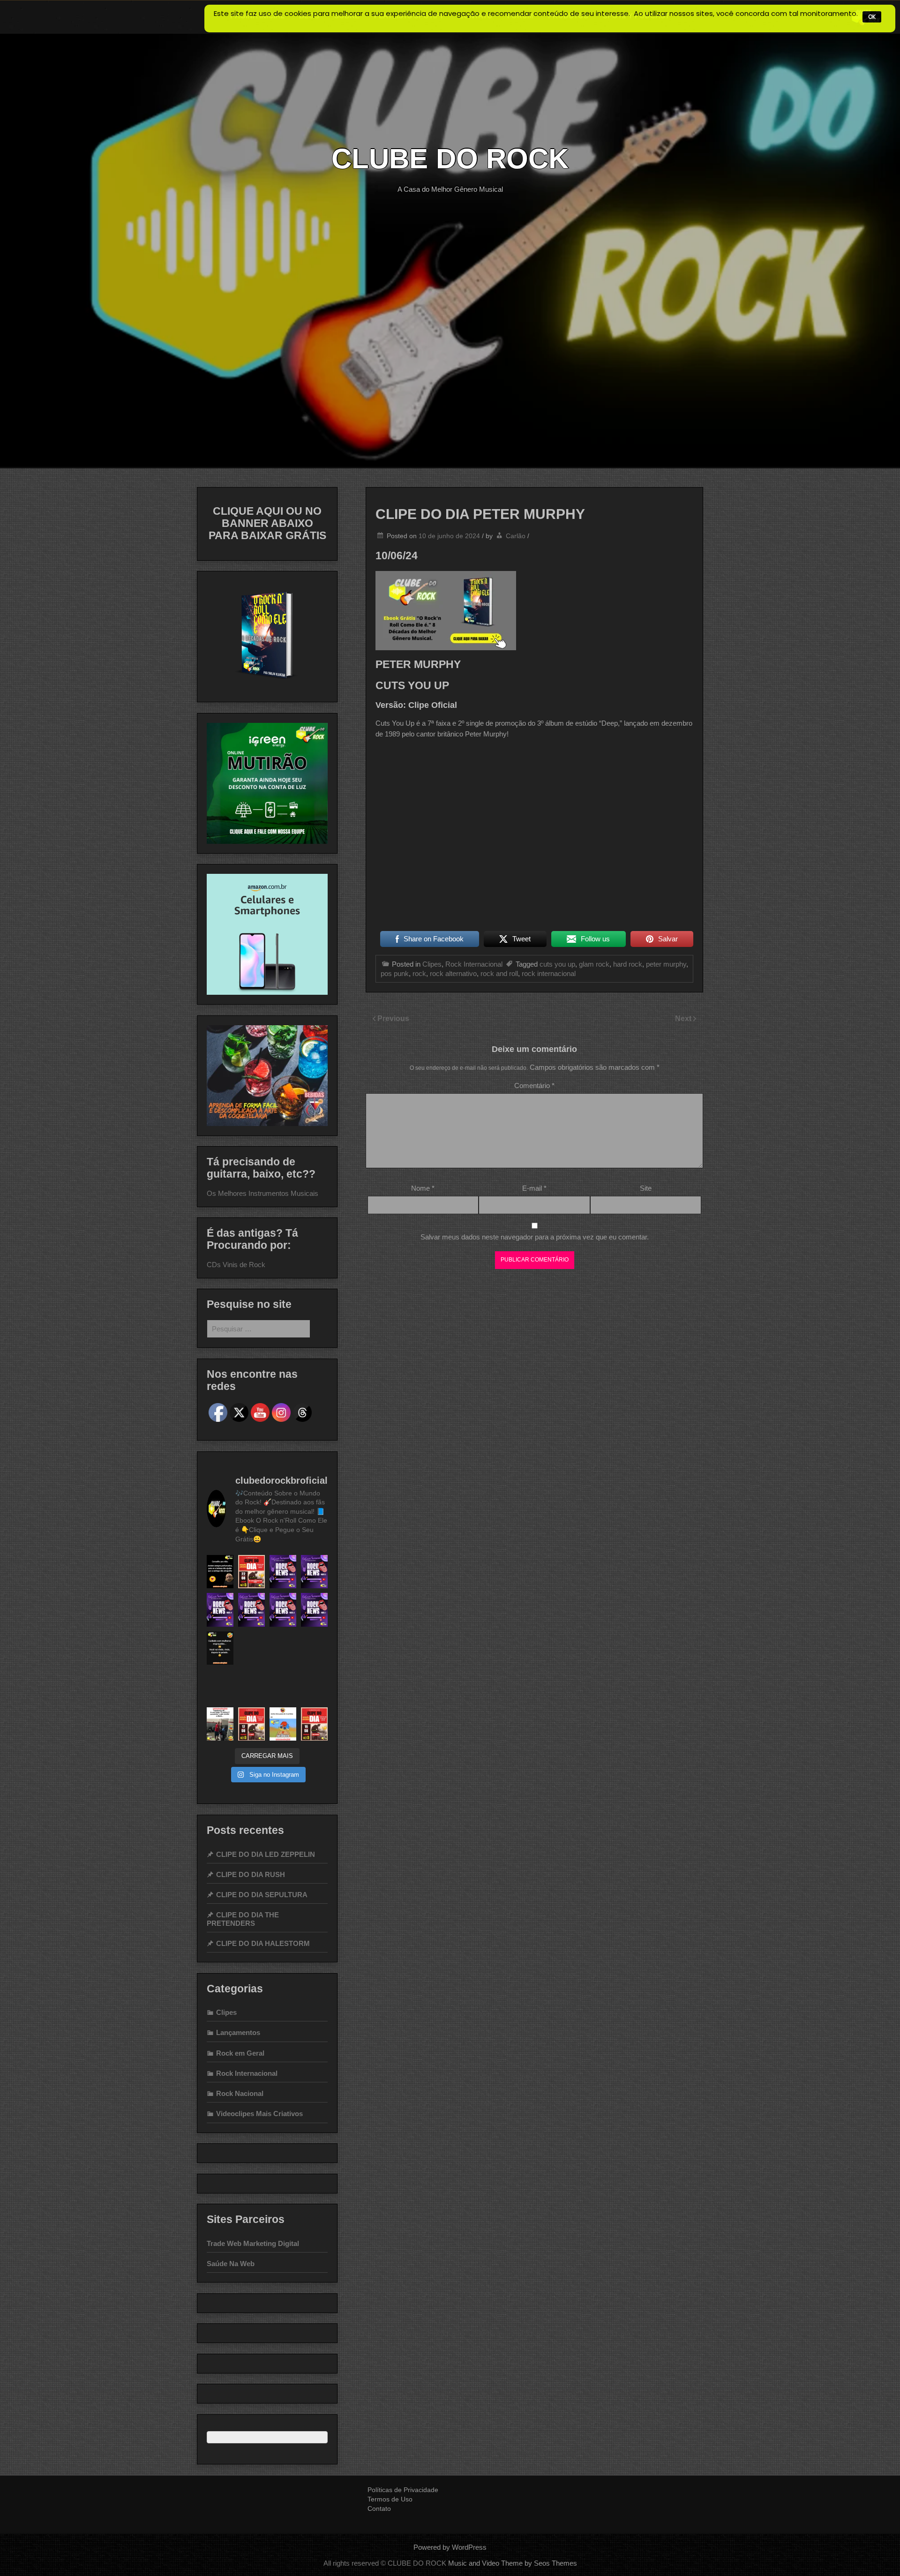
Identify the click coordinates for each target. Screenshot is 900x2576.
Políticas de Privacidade (403, 2490)
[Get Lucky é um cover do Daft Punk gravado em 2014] (314, 1686)
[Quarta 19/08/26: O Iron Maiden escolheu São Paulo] (220, 1610)
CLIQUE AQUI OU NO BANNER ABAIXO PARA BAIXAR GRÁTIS (267, 523)
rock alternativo (453, 973)
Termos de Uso (390, 2499)
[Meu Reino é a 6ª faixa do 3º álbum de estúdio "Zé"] (314, 1724)
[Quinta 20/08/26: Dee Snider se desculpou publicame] (314, 1572)
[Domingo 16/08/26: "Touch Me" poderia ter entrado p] (283, 1610)
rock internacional (549, 973)
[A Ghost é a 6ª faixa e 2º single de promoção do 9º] (251, 1724)
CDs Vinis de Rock (236, 1265)
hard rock (628, 964)
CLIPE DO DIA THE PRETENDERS (243, 1919)
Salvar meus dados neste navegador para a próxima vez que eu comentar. (535, 1237)
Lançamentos (238, 2032)
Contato (379, 2508)
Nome (423, 1188)
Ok (872, 17)
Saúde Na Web (231, 2264)
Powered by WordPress (450, 2547)
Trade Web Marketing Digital (253, 2243)
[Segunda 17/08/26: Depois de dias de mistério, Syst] (251, 1610)
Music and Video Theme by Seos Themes (513, 2563)
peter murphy (666, 964)
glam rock (594, 964)
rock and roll (499, 973)
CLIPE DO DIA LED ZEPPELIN (266, 1854)
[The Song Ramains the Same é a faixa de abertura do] (251, 1572)
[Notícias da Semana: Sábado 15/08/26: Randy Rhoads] (314, 1610)
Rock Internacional (474, 964)
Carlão (516, 536)
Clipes (432, 964)
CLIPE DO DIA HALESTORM (263, 1943)
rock (419, 973)
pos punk (395, 973)
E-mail (534, 1188)
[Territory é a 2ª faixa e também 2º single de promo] (314, 1648)
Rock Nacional (240, 2093)
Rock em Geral (240, 2053)
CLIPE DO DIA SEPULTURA (262, 1895)
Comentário (534, 1085)
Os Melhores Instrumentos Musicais (262, 1193)
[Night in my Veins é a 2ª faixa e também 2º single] (251, 1686)
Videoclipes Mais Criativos (259, 2114)
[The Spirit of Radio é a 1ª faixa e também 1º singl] (251, 1648)
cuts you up (557, 964)
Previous (393, 1018)
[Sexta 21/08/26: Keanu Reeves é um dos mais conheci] (283, 1572)
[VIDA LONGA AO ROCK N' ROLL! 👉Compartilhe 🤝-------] (220, 1572)
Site (646, 1188)
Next (684, 1018)
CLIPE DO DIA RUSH (251, 1874)
